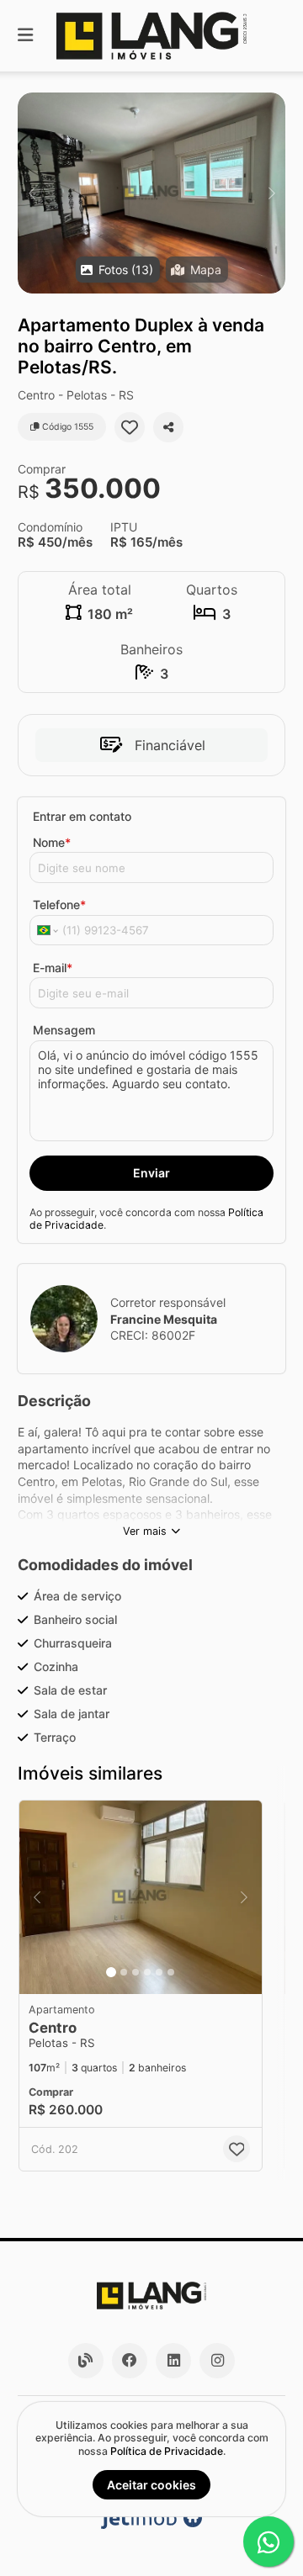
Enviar (151, 1173)
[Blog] (86, 2361)
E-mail (53, 968)
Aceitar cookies (151, 2485)
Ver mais (145, 1531)
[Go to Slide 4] (147, 1972)
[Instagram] (217, 2361)
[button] (151, 193)
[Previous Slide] (32, 193)
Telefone (59, 905)
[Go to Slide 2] (124, 1972)
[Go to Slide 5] (159, 1972)
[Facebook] (130, 2361)
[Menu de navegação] (25, 36)
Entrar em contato (82, 816)
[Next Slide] (271, 193)
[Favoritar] (130, 427)
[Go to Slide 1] (111, 1972)
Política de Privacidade (167, 2451)
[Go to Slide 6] (171, 1972)
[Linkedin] (173, 2361)
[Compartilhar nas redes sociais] (168, 427)
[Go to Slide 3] (136, 1972)
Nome (52, 842)
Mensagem (64, 1030)
